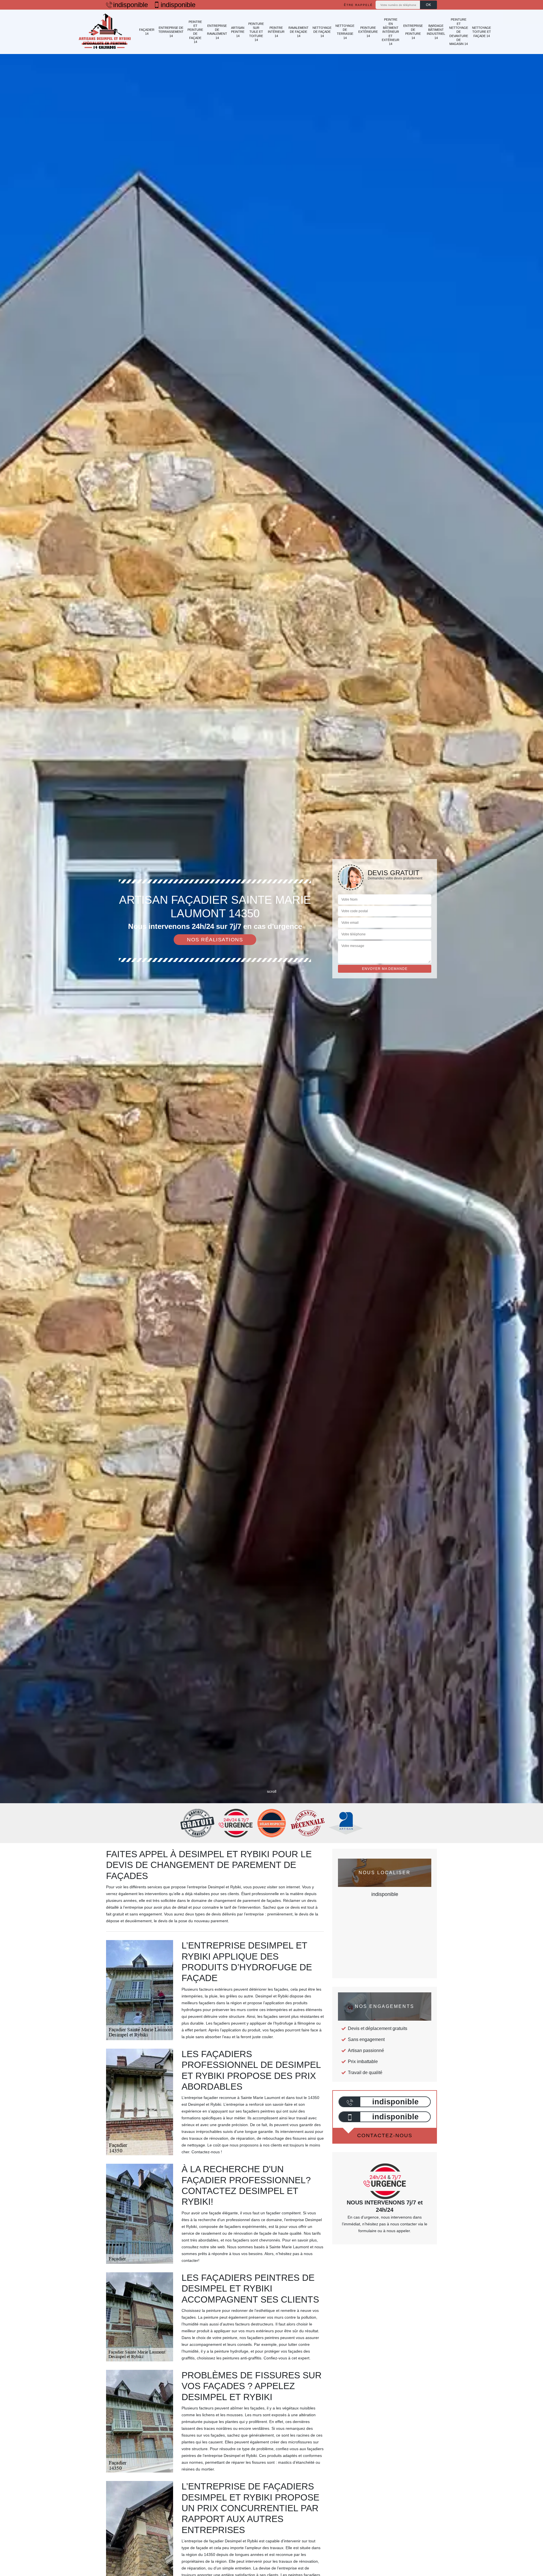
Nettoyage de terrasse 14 (345, 32)
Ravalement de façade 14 (299, 32)
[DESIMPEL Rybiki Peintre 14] (105, 32)
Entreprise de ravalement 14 (217, 32)
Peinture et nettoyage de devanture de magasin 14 (459, 32)
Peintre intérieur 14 (276, 32)
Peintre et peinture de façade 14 (195, 32)
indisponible (131, 5)
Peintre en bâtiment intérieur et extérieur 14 (391, 32)
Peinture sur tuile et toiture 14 (256, 32)
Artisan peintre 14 (238, 32)
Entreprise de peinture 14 (413, 32)
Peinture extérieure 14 (368, 32)
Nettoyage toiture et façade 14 (481, 32)
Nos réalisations (215, 940)
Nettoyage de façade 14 (322, 32)
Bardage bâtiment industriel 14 (436, 32)
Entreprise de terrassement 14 (171, 32)
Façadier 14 (147, 32)
